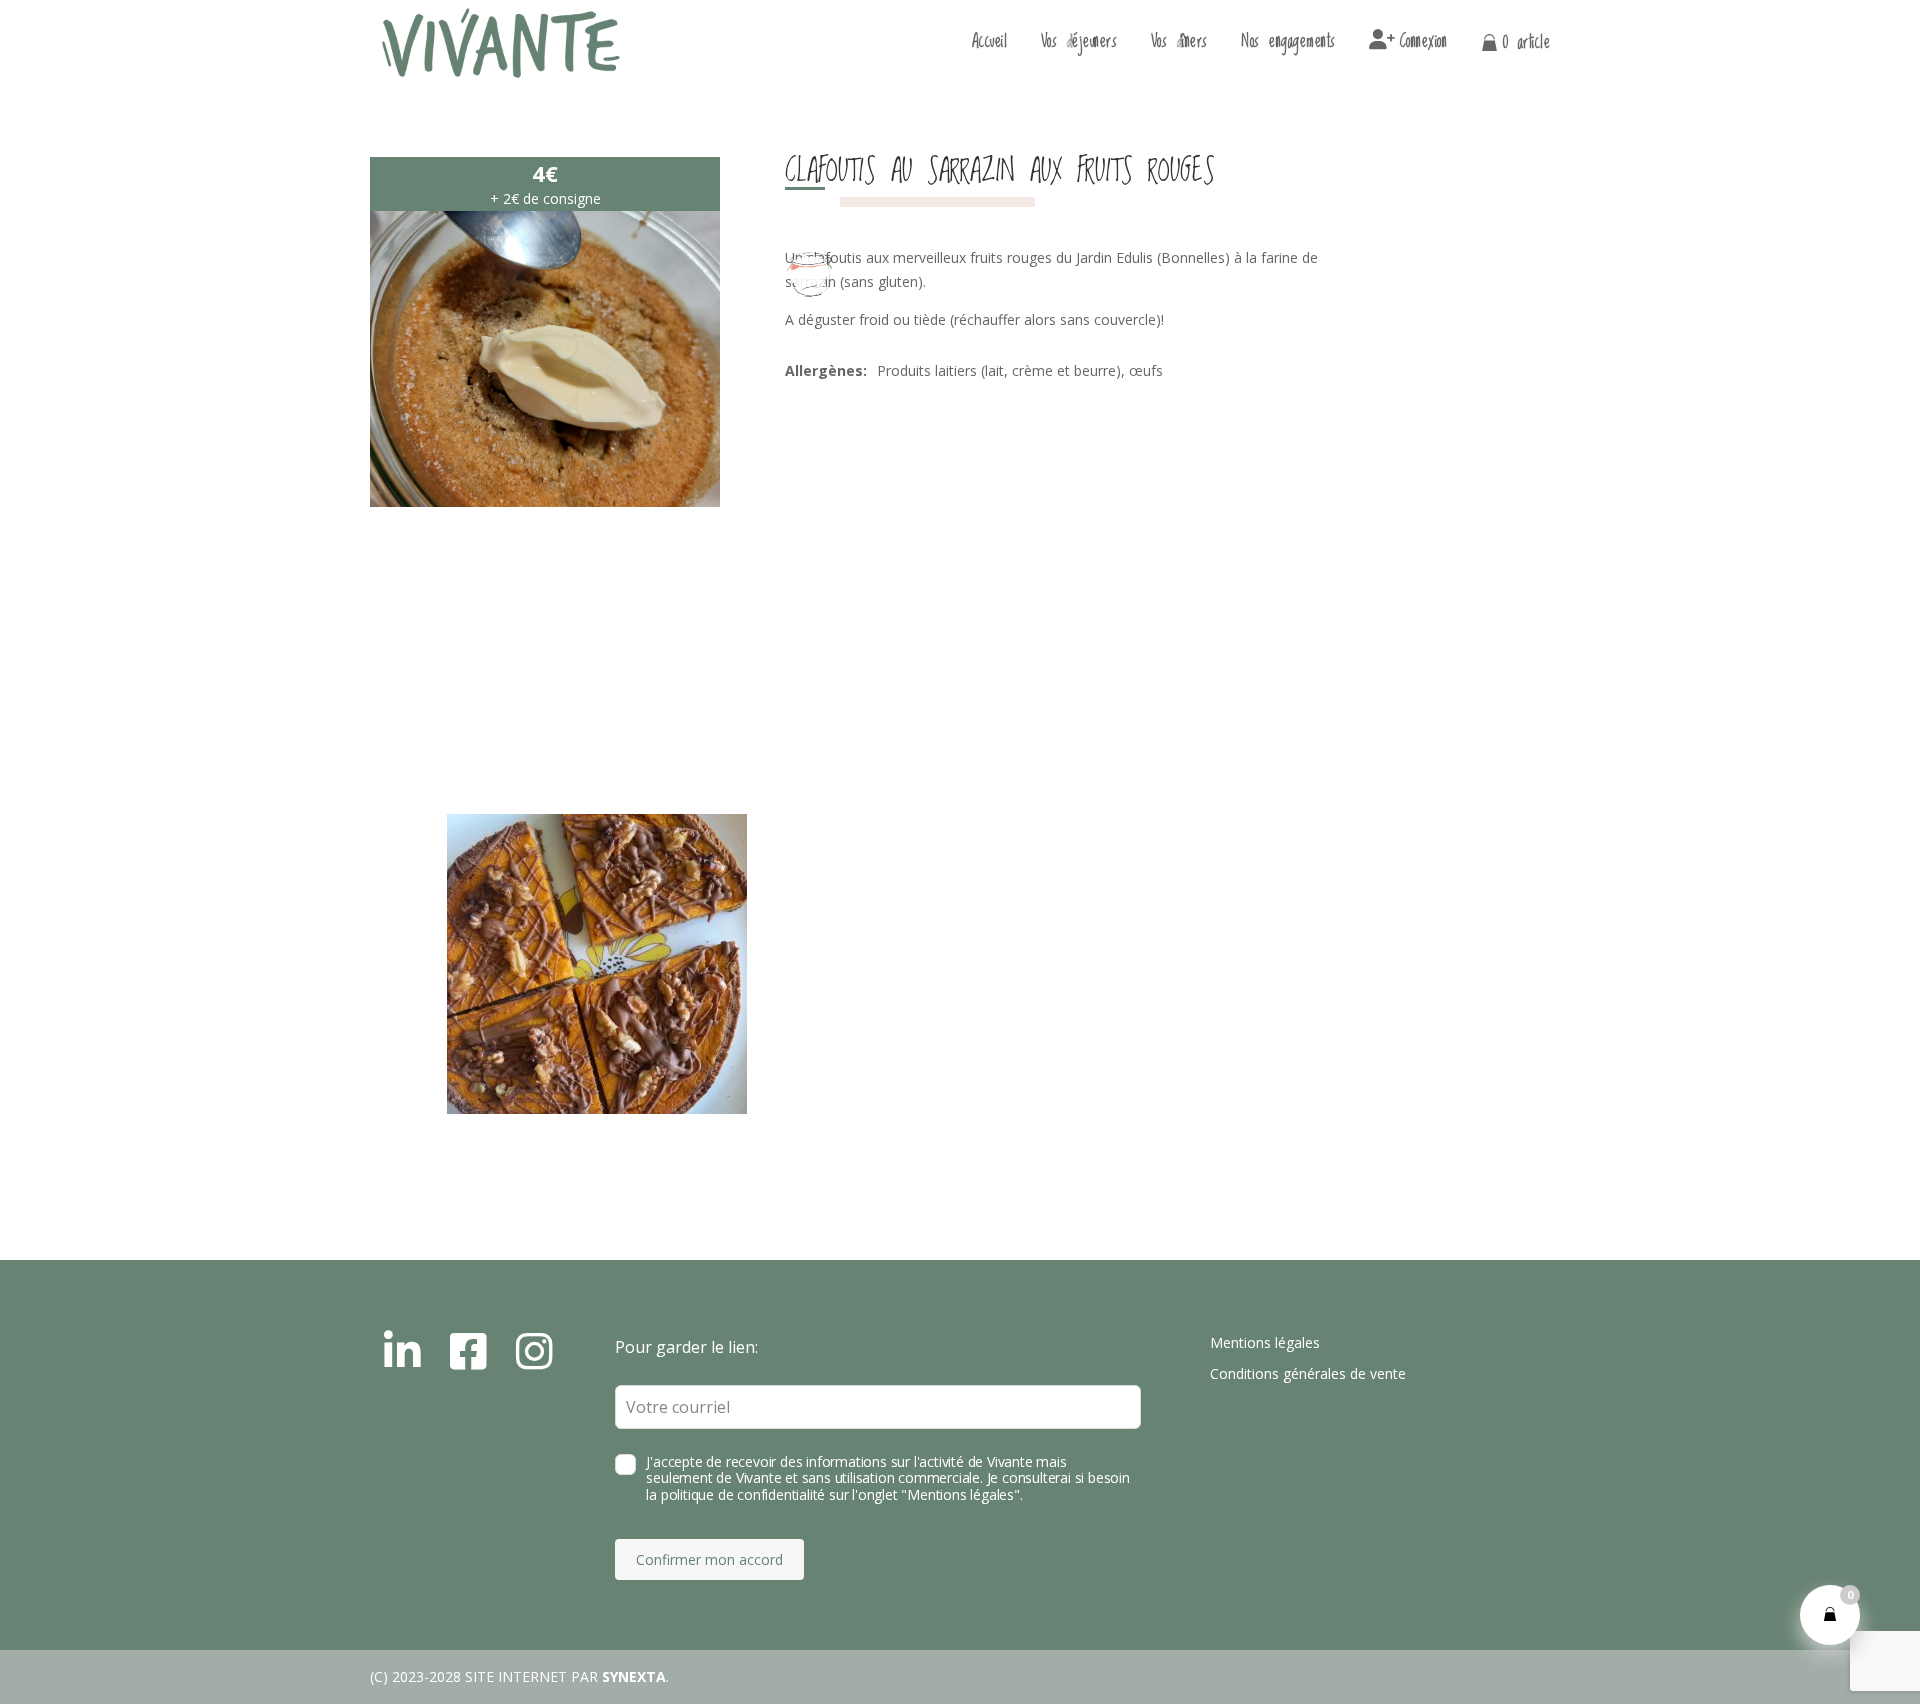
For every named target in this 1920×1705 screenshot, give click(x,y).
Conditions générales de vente (1308, 1373)
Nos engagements (1288, 45)
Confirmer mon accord (709, 1559)
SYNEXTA (634, 1676)
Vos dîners (1179, 45)
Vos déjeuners (1079, 45)
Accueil (990, 45)
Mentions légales (1265, 1342)
